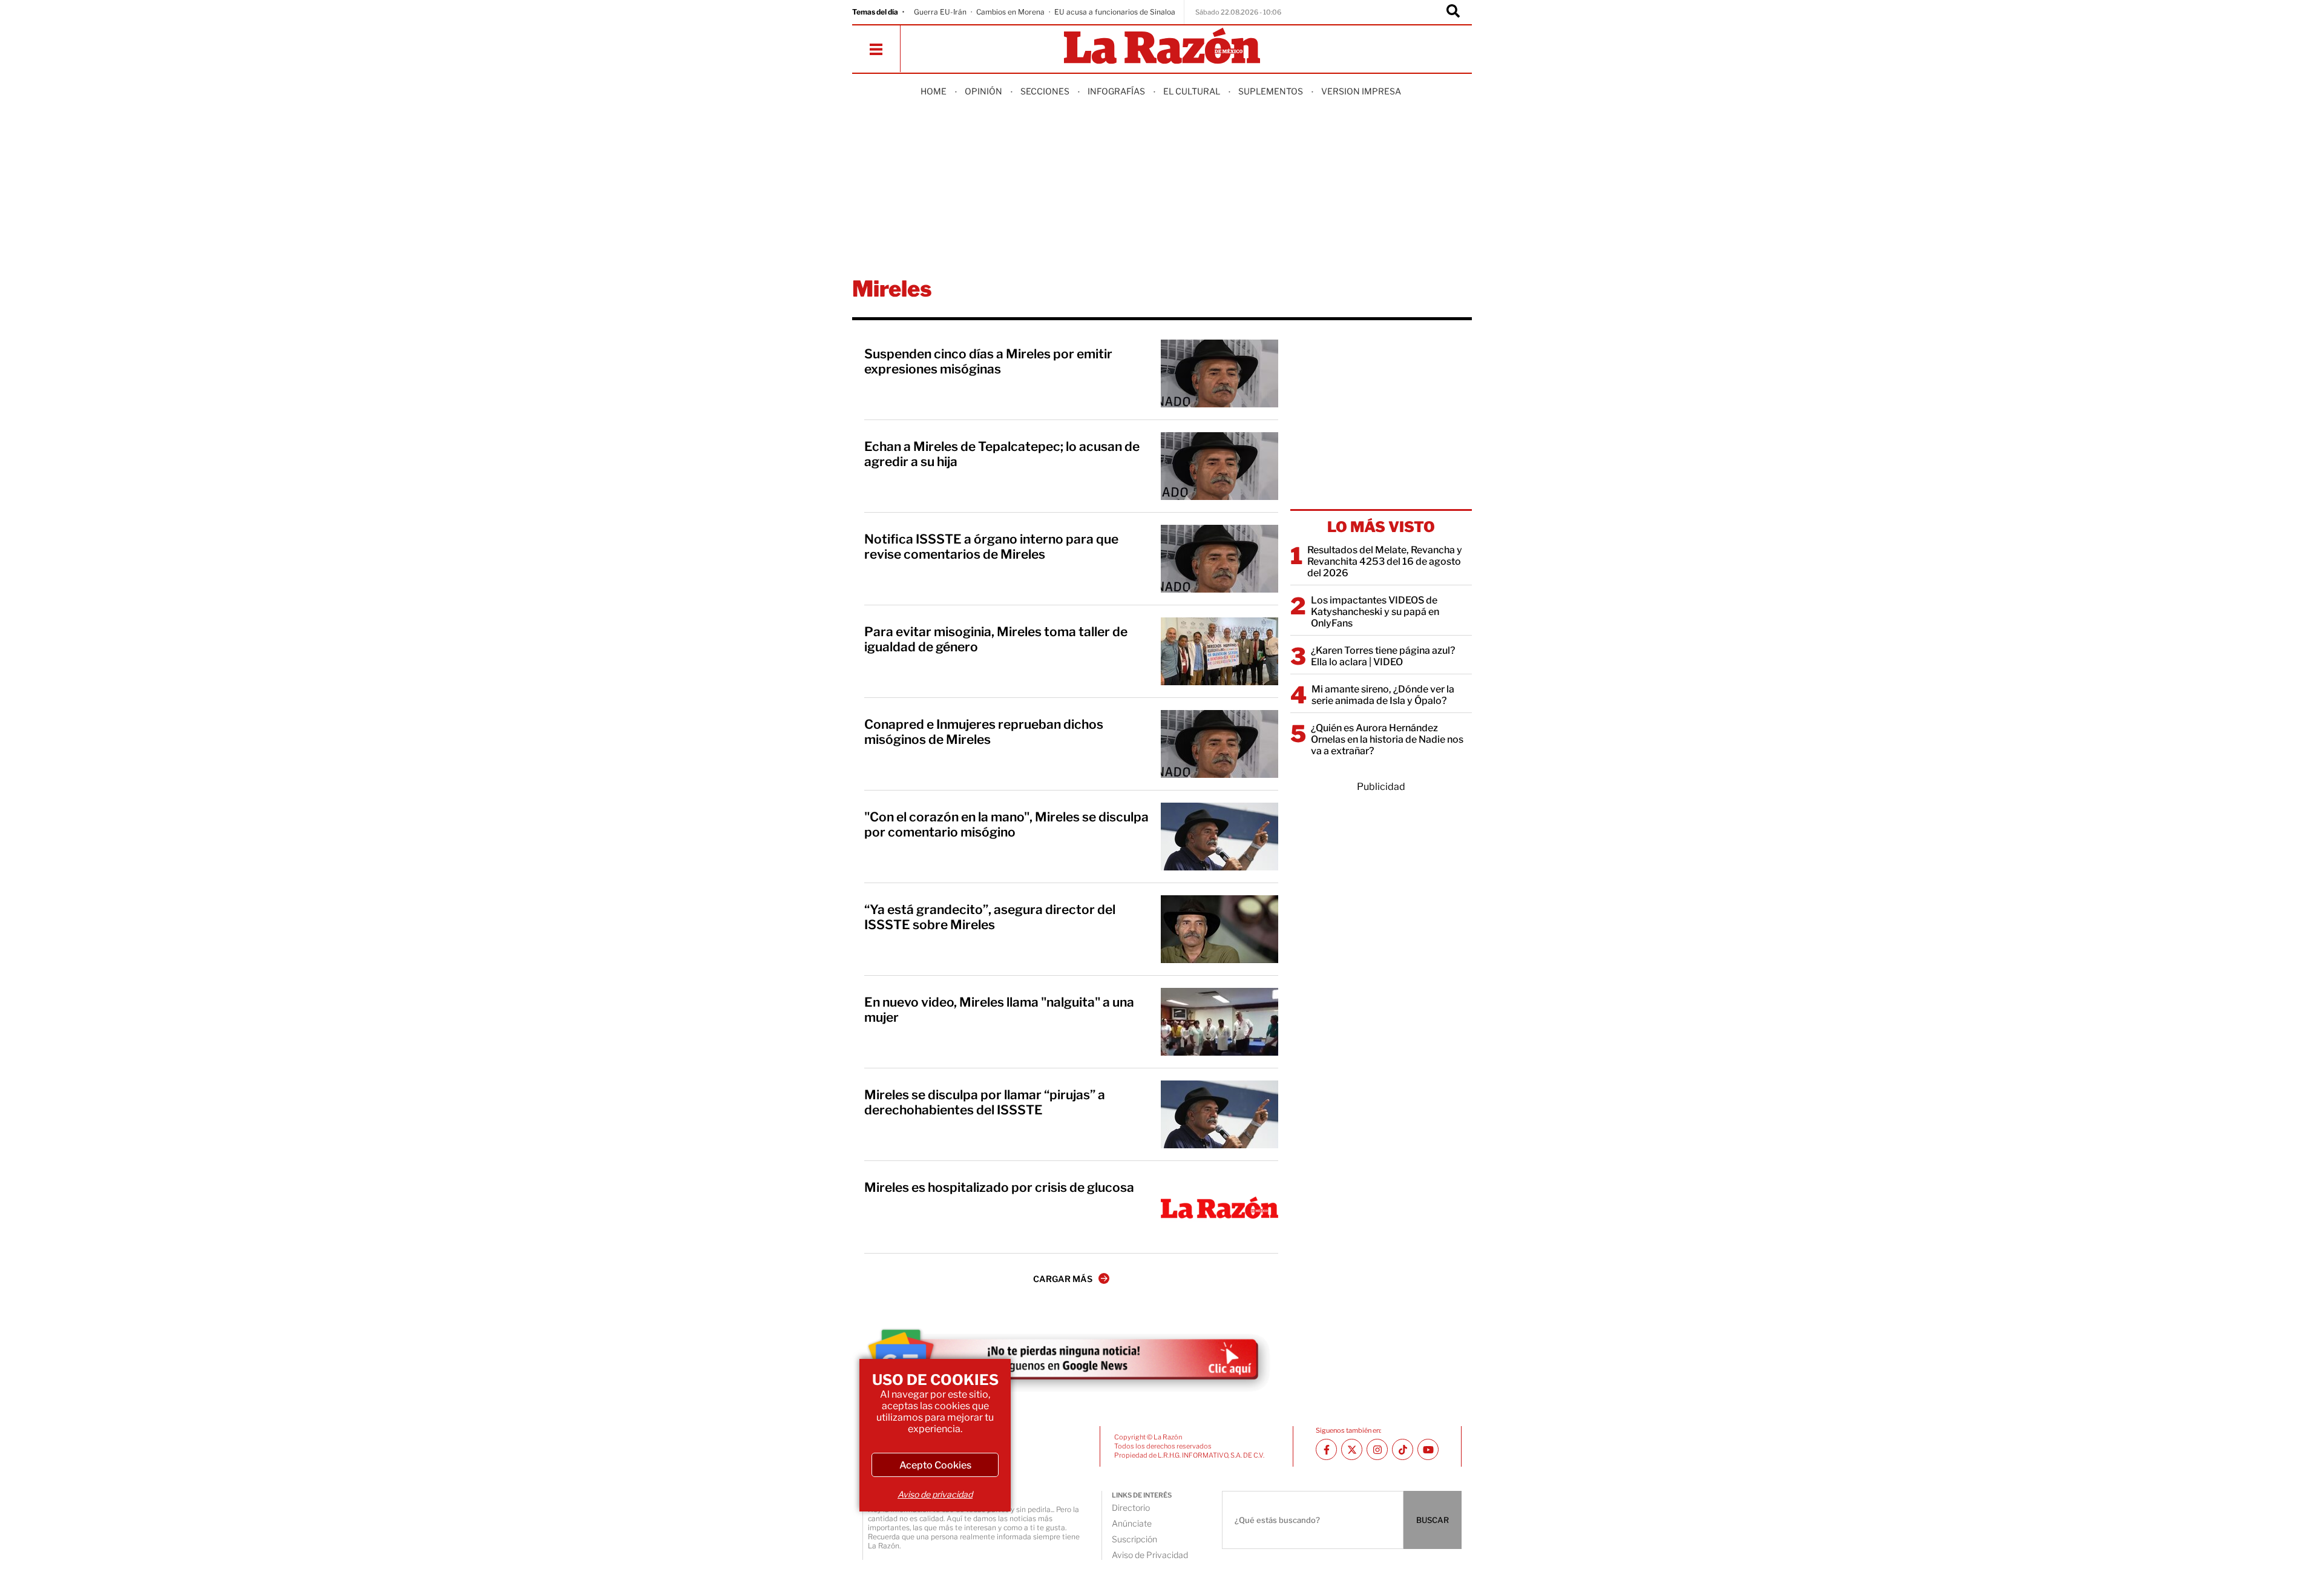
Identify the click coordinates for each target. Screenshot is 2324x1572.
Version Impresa (1361, 91)
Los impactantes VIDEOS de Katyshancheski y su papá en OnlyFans (1375, 612)
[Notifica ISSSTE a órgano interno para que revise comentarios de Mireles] (1219, 559)
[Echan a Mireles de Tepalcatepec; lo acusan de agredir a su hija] (1219, 466)
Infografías (1116, 91)
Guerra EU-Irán (940, 12)
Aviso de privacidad (935, 1494)
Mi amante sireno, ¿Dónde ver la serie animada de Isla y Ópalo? (1383, 695)
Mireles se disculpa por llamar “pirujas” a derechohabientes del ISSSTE (985, 1102)
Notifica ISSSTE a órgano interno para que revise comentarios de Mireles (991, 547)
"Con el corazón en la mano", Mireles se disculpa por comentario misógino (1006, 824)
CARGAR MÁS (1063, 1279)
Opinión (983, 91)
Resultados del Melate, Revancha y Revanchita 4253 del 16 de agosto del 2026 (1385, 561)
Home (934, 91)
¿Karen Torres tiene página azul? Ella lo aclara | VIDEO (1383, 656)
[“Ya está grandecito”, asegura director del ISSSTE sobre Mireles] (1219, 929)
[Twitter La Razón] (1352, 1449)
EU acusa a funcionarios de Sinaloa (1115, 12)
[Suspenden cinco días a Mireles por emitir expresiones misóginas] (1219, 373)
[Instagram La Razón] (1377, 1449)
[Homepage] (1162, 47)
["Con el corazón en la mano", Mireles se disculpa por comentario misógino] (1219, 837)
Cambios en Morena (1010, 12)
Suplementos (1271, 91)
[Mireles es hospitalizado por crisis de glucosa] (1219, 1207)
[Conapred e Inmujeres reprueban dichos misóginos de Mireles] (1219, 744)
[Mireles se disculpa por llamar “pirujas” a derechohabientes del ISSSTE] (1219, 1114)
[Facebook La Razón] (1326, 1449)
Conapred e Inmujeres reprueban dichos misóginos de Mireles (984, 732)
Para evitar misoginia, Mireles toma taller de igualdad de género (996, 639)
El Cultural (1192, 91)
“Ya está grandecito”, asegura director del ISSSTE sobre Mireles (990, 917)
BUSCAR (1433, 1520)
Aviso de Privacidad (1150, 1555)
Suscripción (1134, 1539)
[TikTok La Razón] (1403, 1449)
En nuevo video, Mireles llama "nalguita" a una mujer (999, 1010)
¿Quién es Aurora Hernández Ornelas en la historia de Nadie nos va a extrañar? (1387, 739)
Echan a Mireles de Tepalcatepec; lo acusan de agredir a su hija (1002, 454)
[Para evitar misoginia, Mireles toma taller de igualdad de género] (1219, 651)
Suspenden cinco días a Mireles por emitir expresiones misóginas (988, 361)
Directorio (1131, 1508)
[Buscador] (1453, 12)
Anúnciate (1132, 1523)
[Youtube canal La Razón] (1428, 1449)
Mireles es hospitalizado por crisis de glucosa (999, 1187)
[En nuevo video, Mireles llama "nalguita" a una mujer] (1219, 1022)
